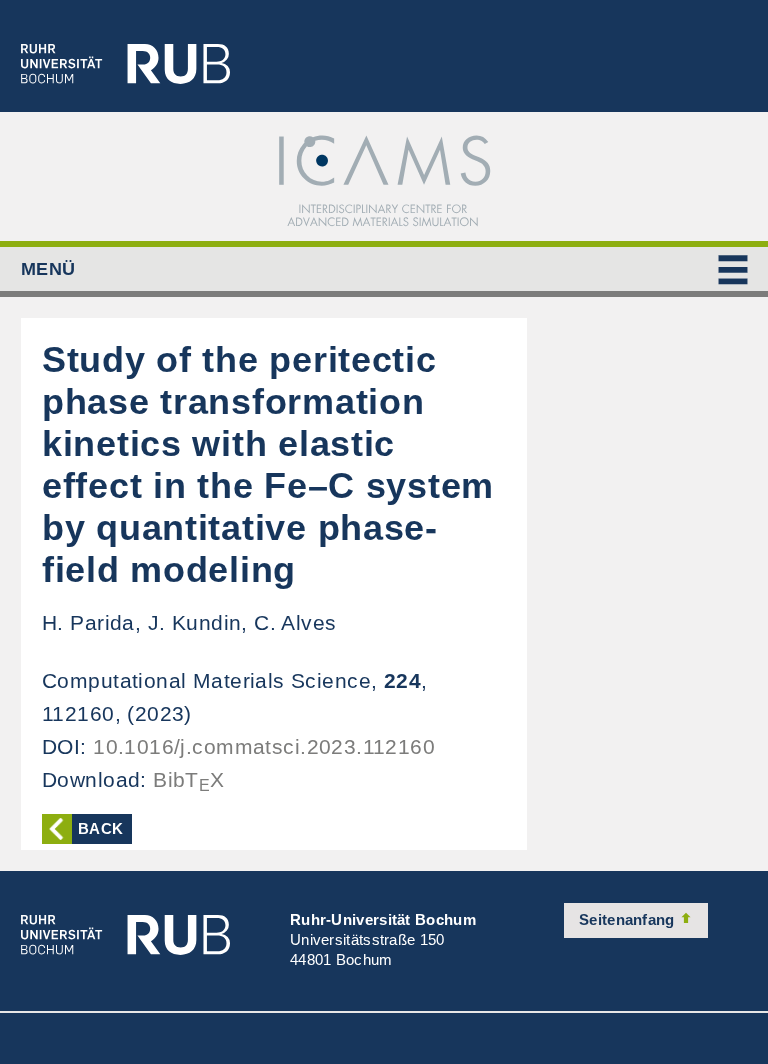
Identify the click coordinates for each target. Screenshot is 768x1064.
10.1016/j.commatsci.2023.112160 (264, 746)
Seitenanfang (629, 919)
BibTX (189, 779)
